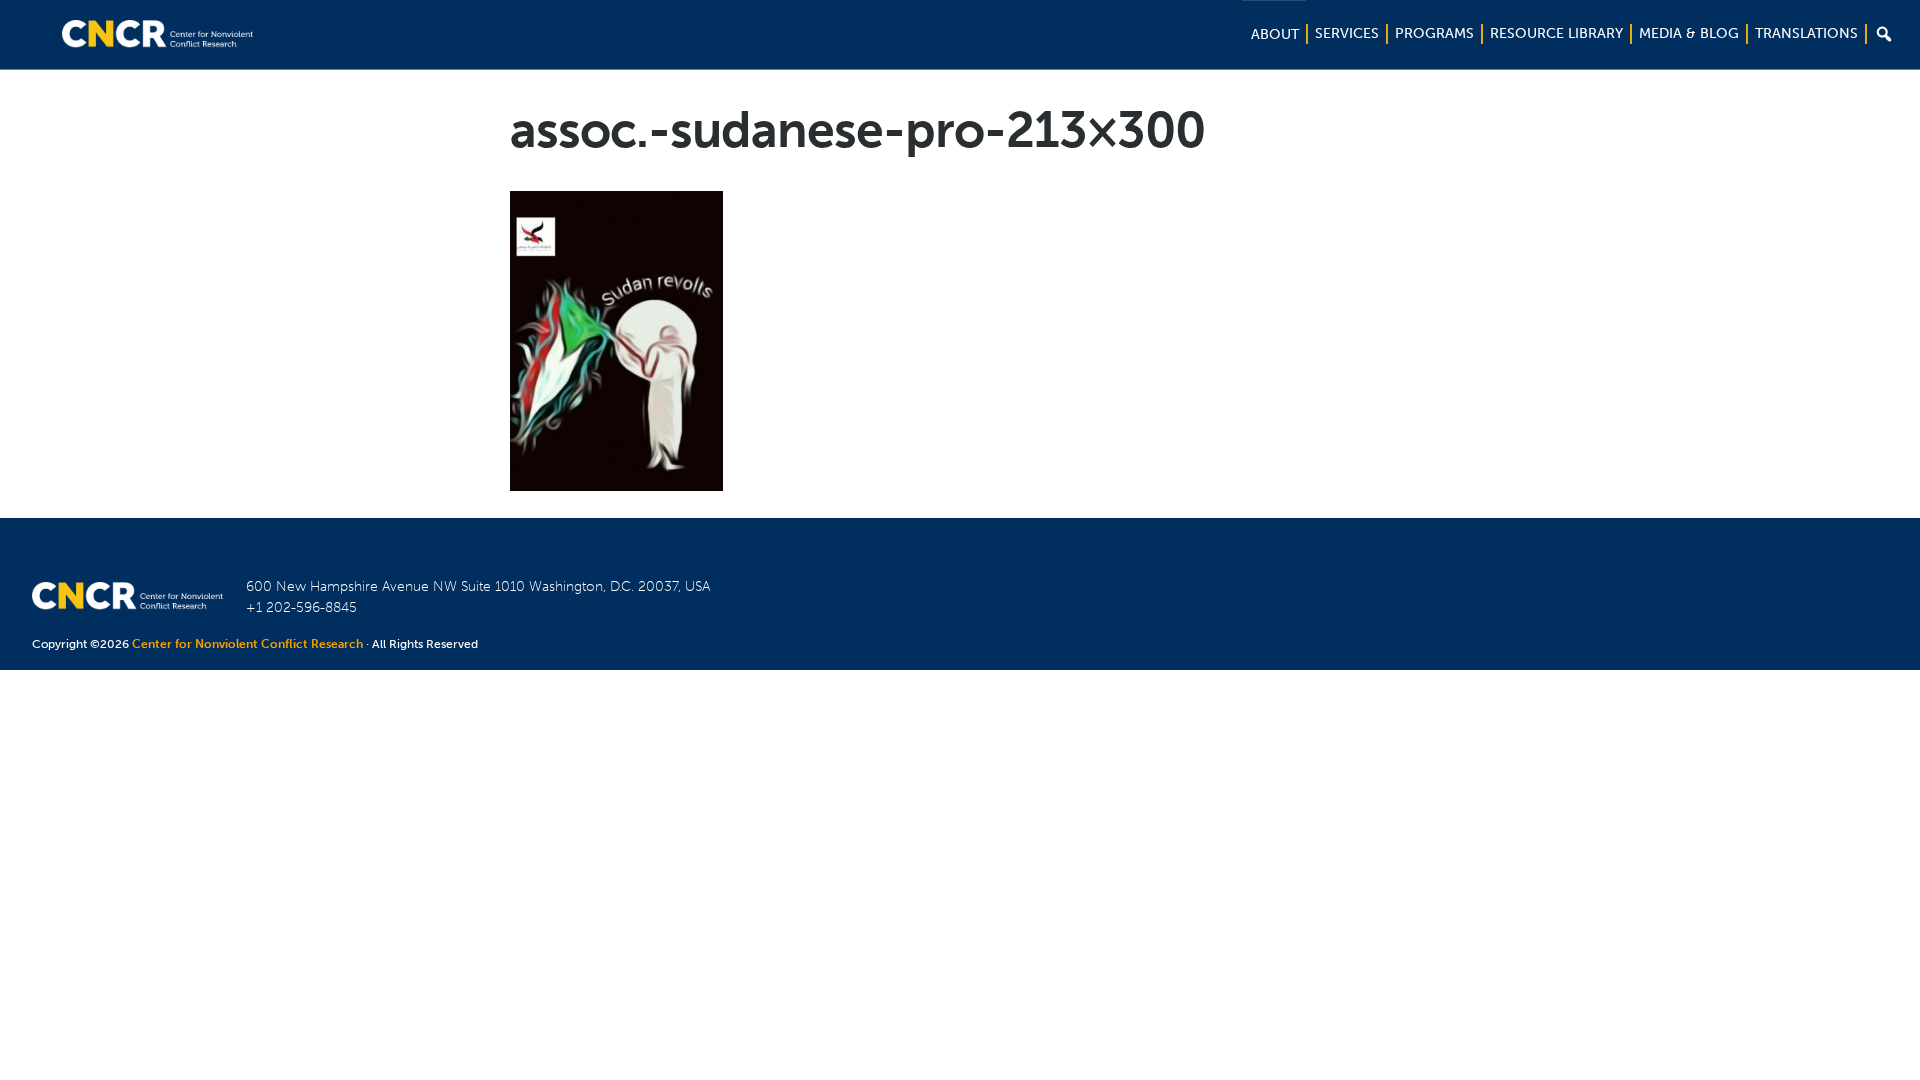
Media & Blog (1689, 33)
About (1275, 34)
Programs (1434, 33)
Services (1347, 33)
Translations (1806, 33)
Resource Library (1556, 33)
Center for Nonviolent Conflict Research (247, 644)
